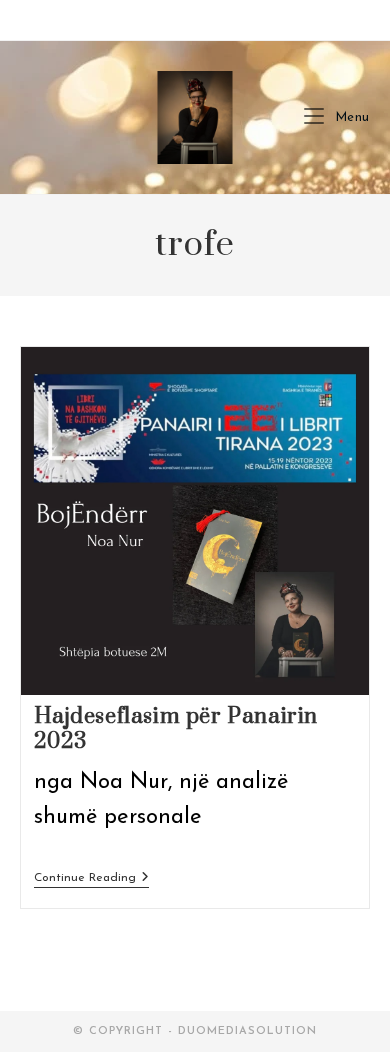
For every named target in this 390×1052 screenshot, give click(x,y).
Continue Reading (91, 879)
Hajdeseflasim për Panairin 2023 (176, 729)
